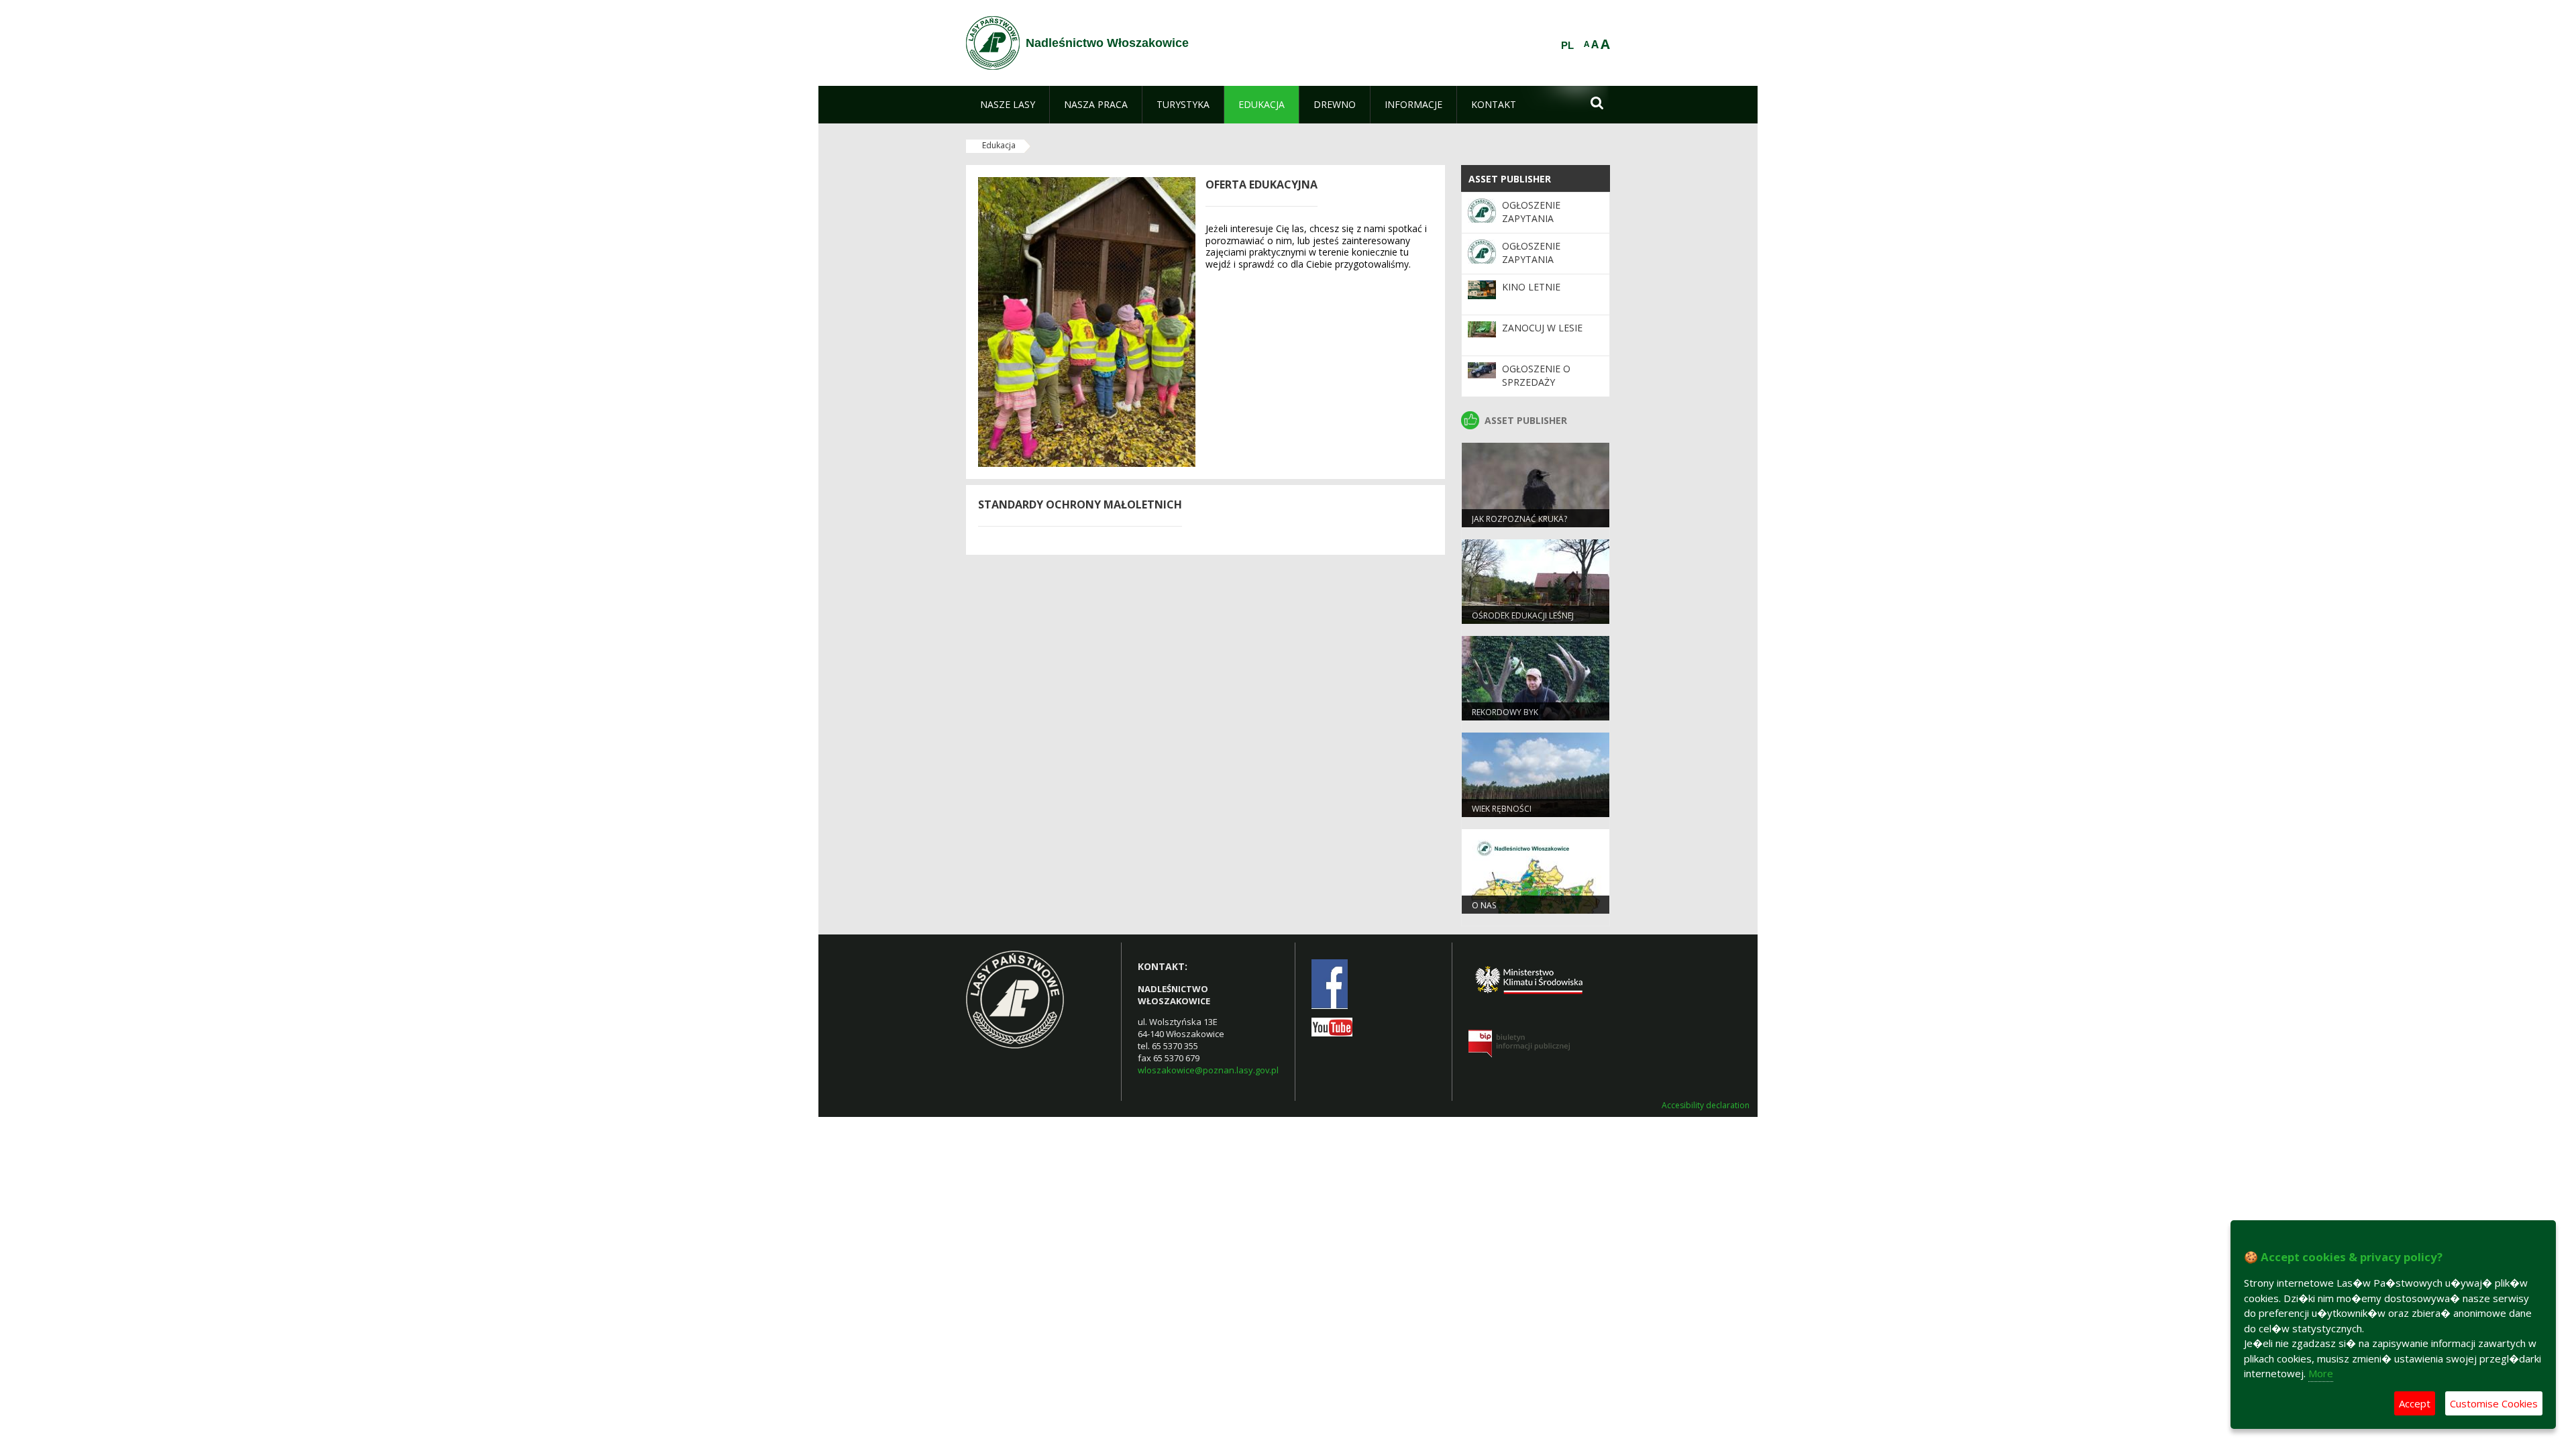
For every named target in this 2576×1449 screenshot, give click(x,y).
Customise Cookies (2494, 1403)
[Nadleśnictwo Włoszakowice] (993, 43)
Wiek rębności (1502, 809)
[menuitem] (1008, 105)
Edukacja (999, 145)
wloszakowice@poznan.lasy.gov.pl (1208, 1070)
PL (1567, 46)
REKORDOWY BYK (1505, 712)
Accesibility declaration (1706, 1106)
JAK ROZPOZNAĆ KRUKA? (1519, 519)
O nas (1484, 905)
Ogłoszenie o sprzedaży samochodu (1536, 382)
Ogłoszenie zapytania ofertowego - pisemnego (1538, 225)
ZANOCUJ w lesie (1542, 328)
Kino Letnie (1531, 287)
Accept (2415, 1403)
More (2321, 1373)
